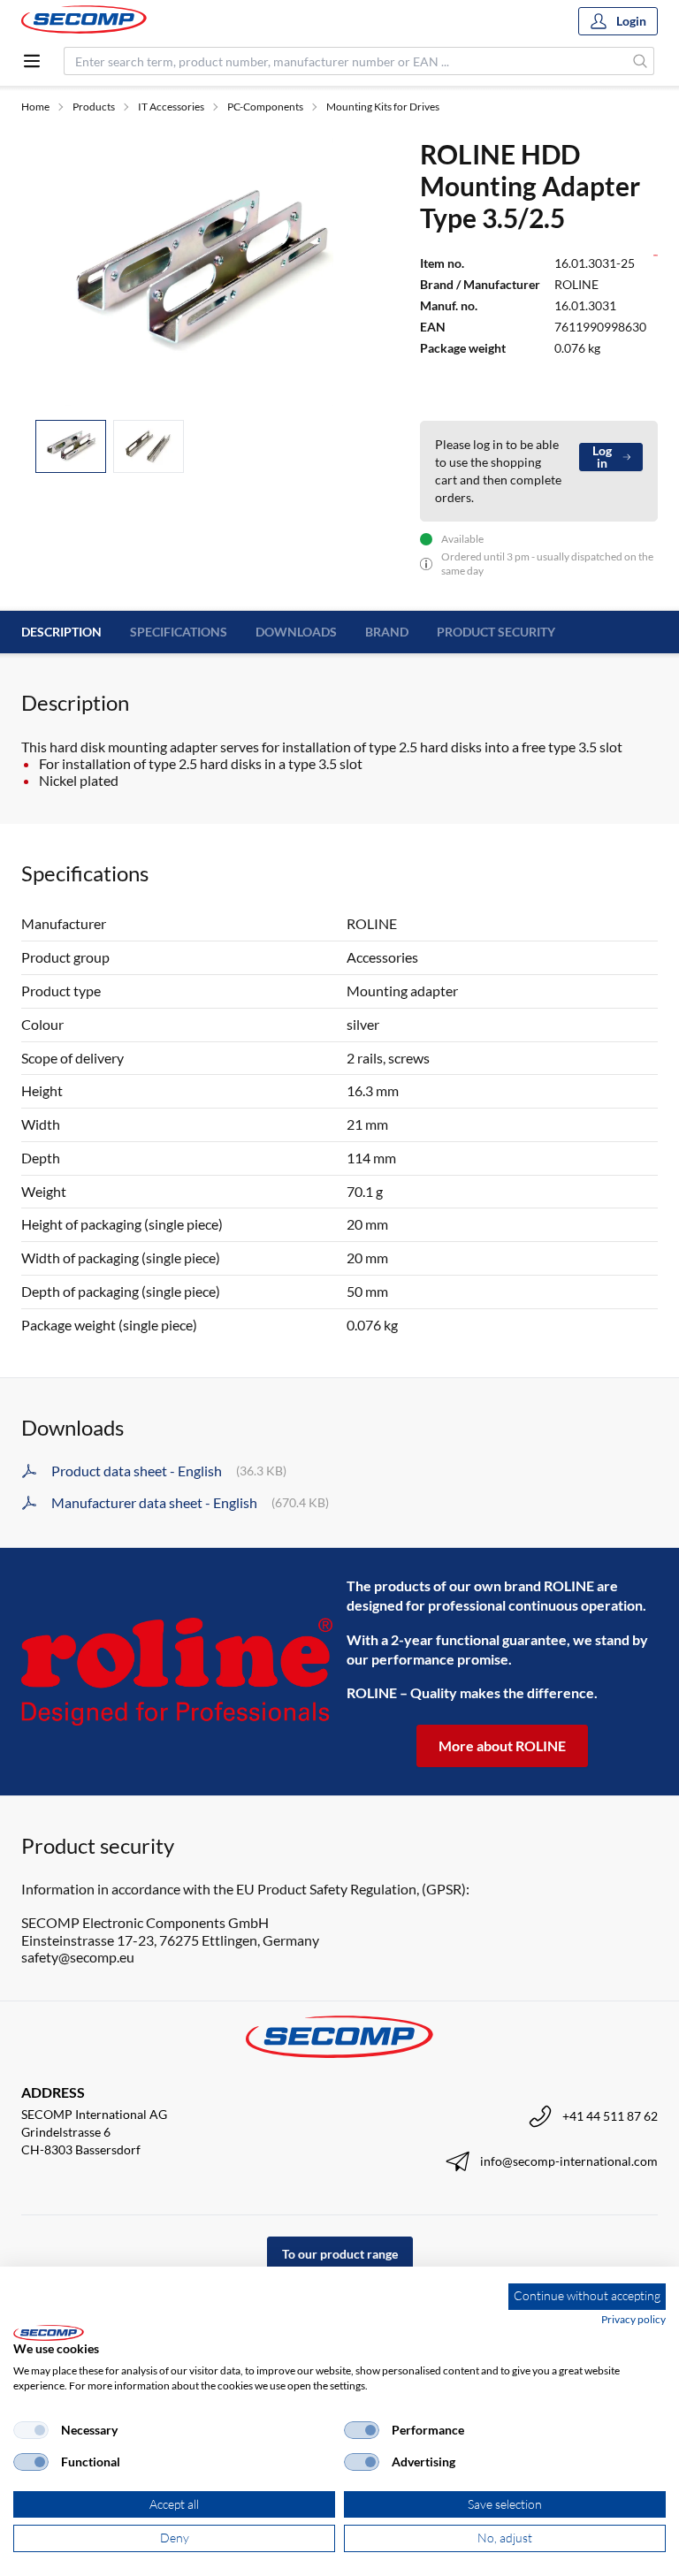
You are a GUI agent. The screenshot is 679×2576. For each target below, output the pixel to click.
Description (61, 632)
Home (35, 107)
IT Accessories (171, 107)
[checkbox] (31, 2430)
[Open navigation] (32, 61)
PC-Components (265, 107)
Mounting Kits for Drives (383, 107)
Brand (387, 632)
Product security (496, 632)
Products (94, 107)
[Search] (641, 61)
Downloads (296, 632)
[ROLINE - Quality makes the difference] (177, 1672)
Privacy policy (633, 2319)
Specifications (179, 632)
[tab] (71, 447)
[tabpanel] (199, 271)
